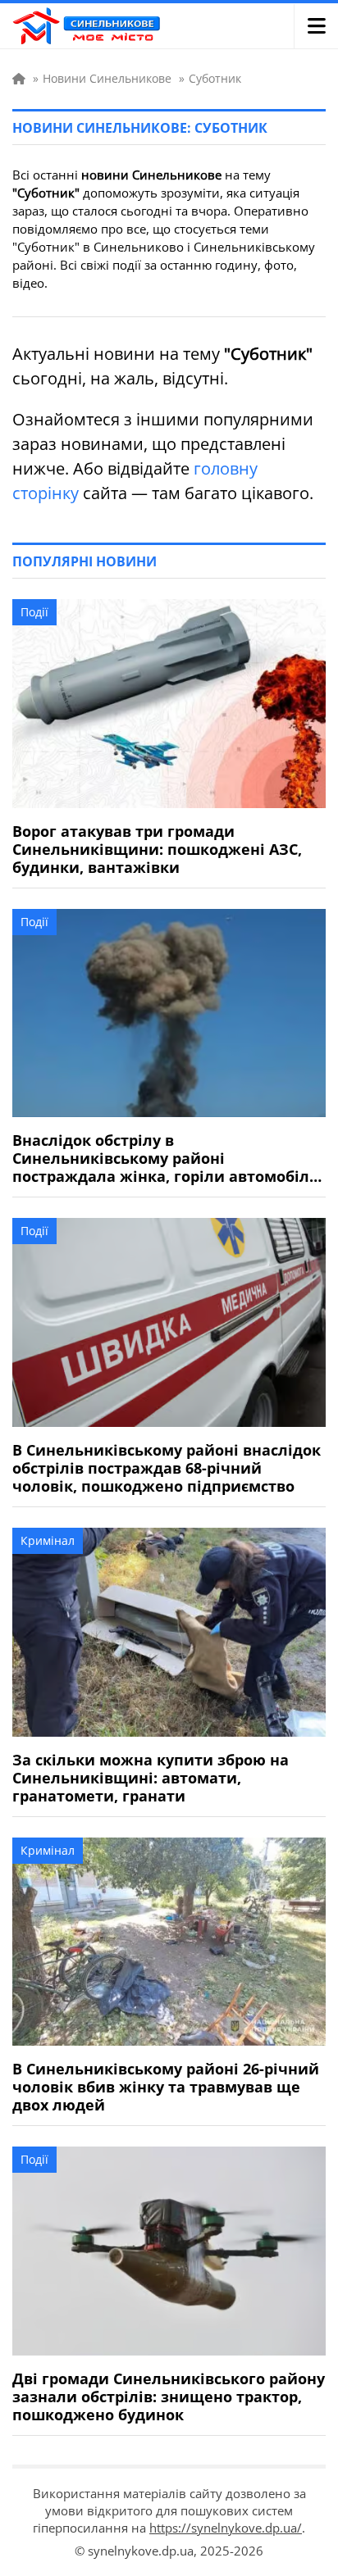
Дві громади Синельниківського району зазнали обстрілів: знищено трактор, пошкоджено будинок (169, 2397)
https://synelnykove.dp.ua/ (226, 2528)
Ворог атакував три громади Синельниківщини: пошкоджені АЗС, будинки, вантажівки (157, 849)
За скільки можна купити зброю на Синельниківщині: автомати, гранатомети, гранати (151, 1778)
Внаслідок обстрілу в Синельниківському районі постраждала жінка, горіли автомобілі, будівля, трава (165, 1158)
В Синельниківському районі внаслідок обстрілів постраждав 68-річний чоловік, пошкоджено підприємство (167, 1468)
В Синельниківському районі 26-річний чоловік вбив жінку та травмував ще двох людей (166, 2087)
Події (34, 612)
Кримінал (48, 1540)
